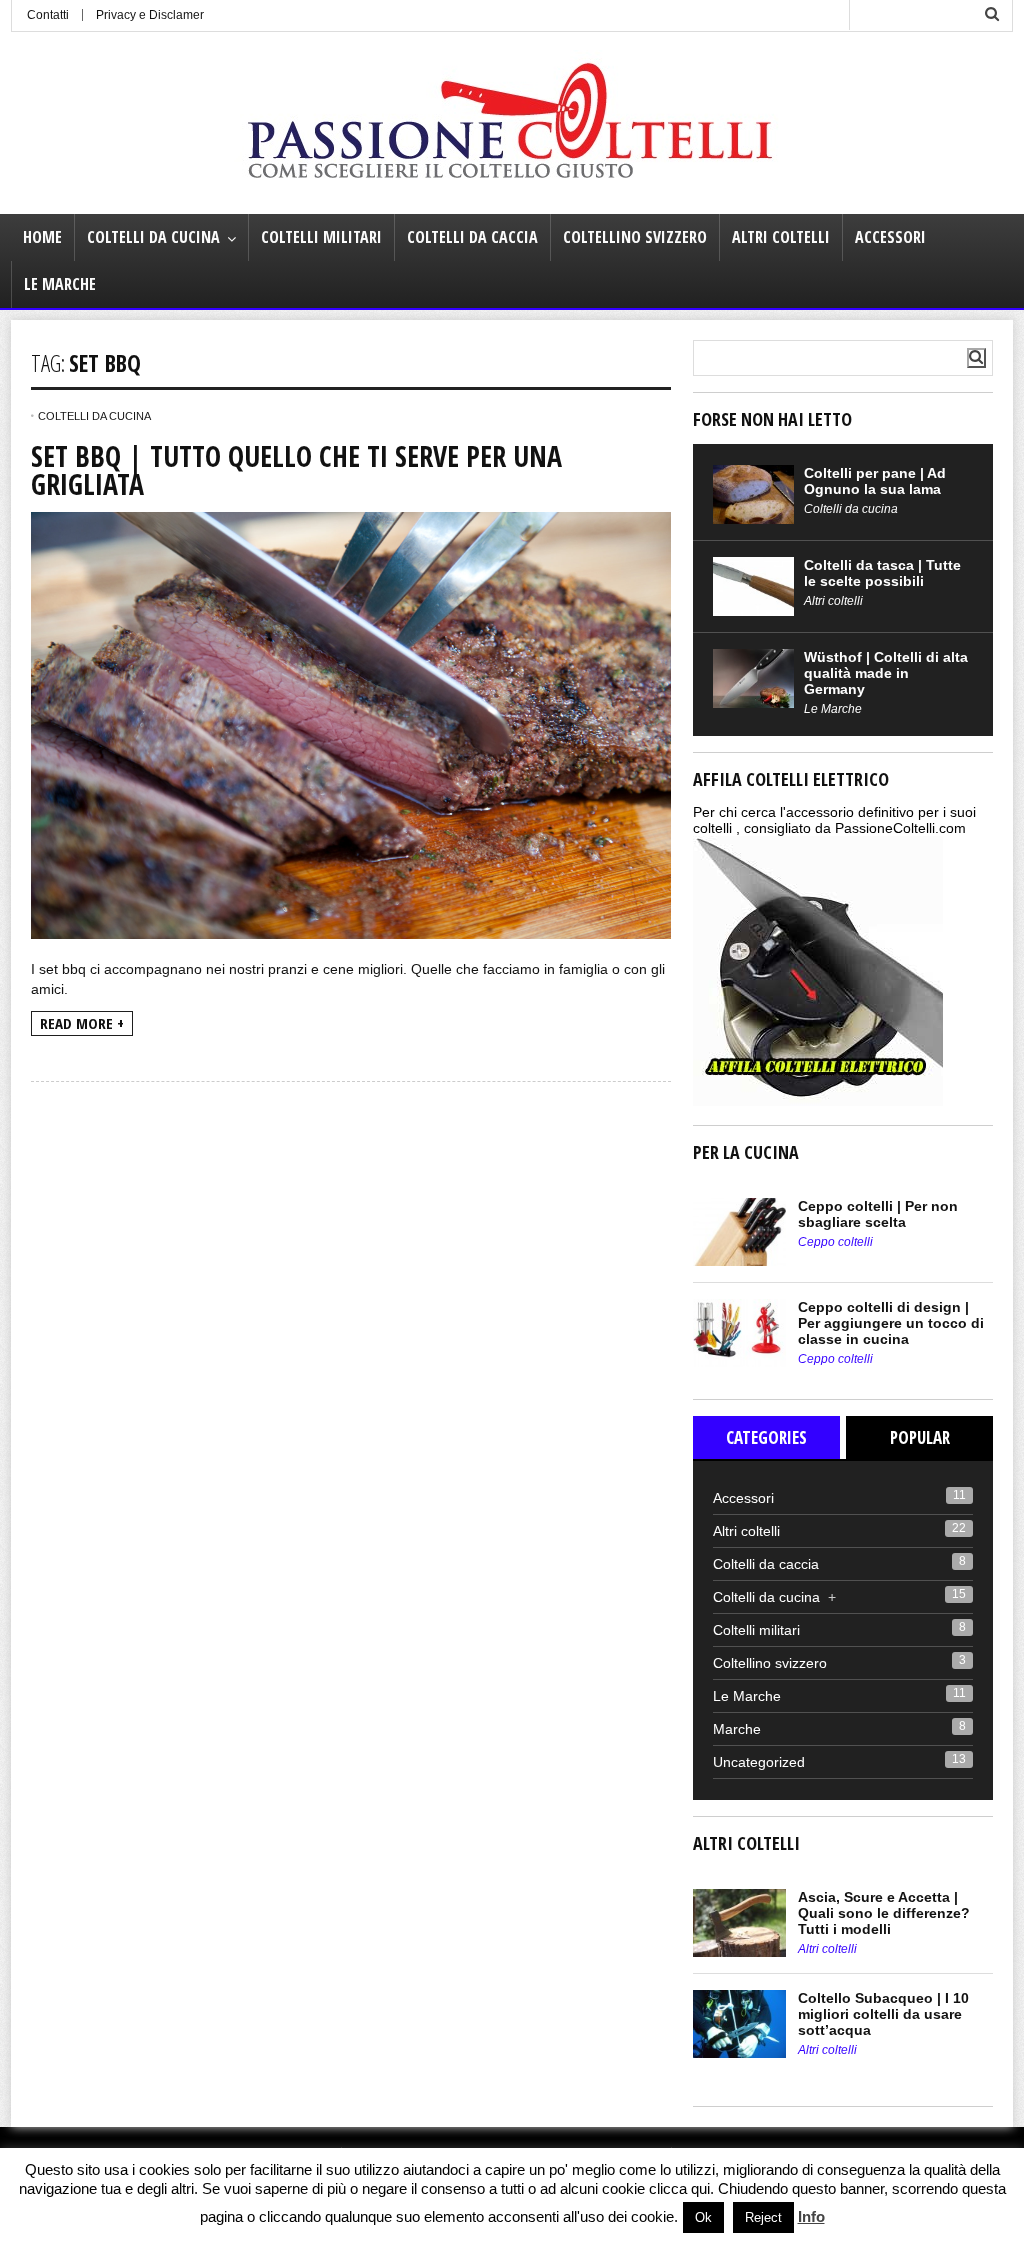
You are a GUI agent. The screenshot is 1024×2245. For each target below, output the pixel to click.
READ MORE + (82, 1023)
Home (42, 237)
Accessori (890, 237)
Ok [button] (703, 2217)
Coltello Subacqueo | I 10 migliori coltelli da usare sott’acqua (883, 2014)
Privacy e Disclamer (150, 15)
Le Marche (60, 284)
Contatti (48, 15)
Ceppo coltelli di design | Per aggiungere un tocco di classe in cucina (891, 1323)
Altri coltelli (781, 237)
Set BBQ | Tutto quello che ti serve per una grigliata (296, 470)
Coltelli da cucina (153, 237)
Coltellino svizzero (635, 237)
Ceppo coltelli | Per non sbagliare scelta (878, 1214)
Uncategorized (759, 1762)
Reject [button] (763, 2217)
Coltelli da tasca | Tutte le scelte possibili (882, 573)
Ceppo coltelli (835, 1242)
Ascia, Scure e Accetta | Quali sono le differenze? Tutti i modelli (884, 1913)
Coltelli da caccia (472, 237)
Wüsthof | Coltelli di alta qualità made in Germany (886, 673)
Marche (737, 1729)
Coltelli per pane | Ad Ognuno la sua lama (875, 481)
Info (811, 2216)
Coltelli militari (321, 237)
